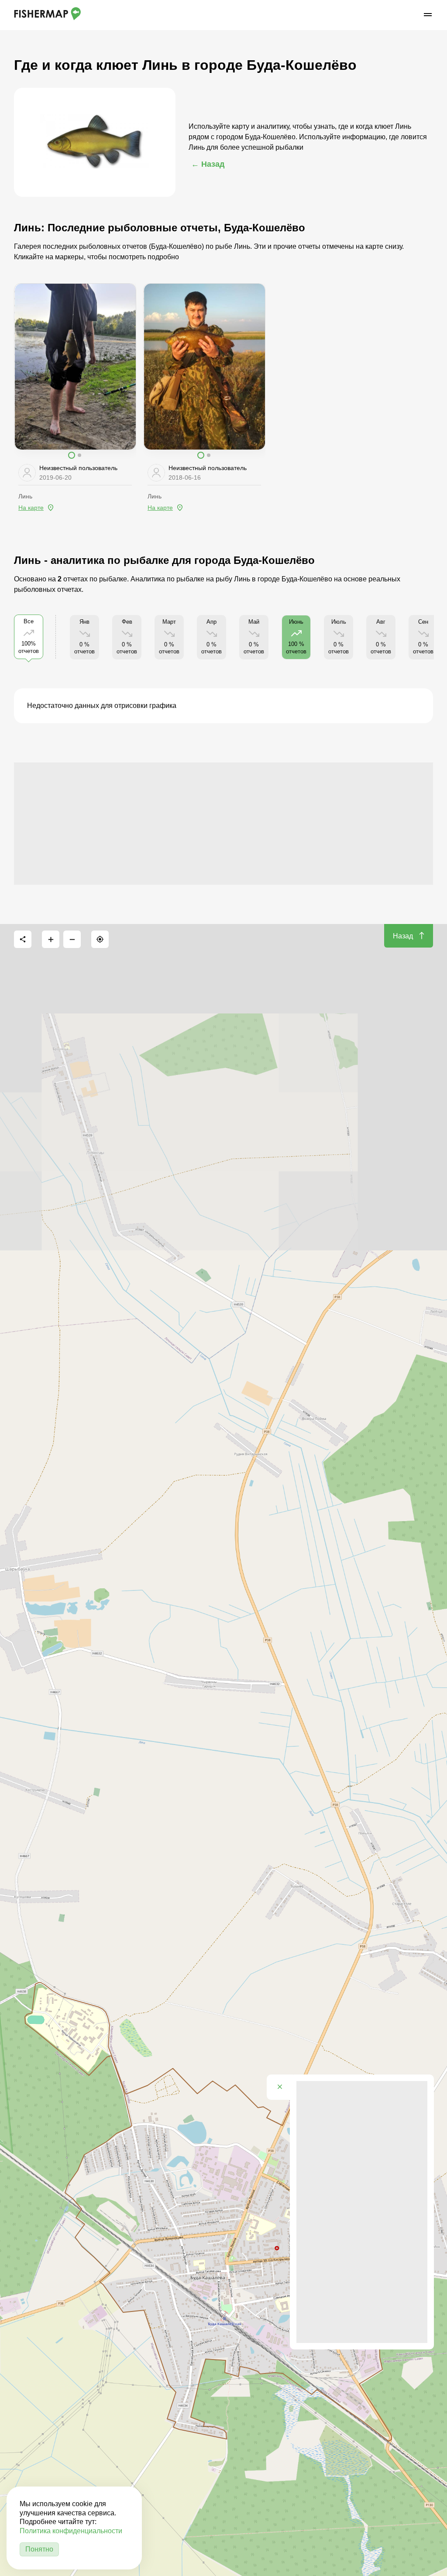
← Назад (208, 164)
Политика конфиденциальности (71, 2531)
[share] (23, 939)
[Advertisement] (223, 824)
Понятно (39, 2549)
